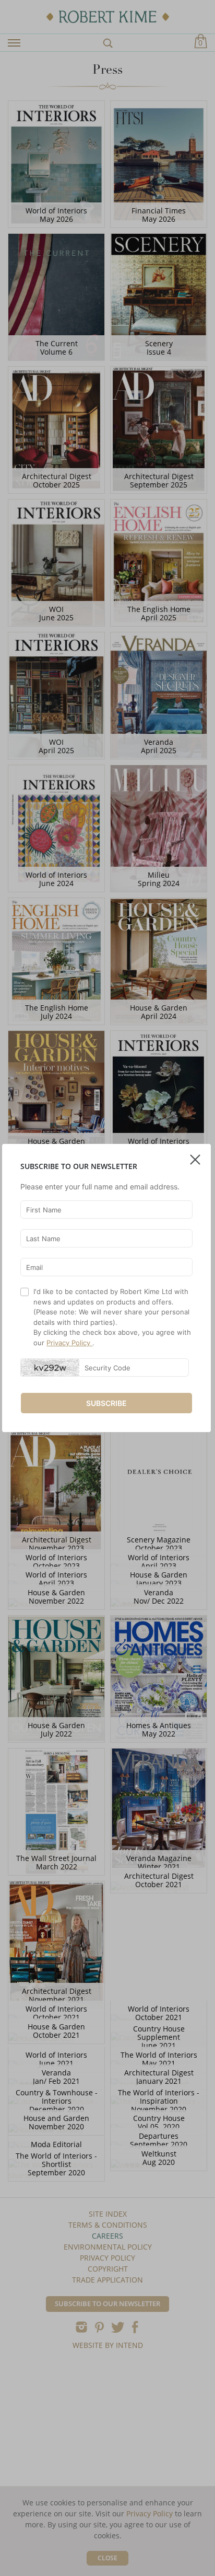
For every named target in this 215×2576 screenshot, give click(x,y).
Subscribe (106, 1403)
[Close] (195, 1155)
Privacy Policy (69, 1343)
